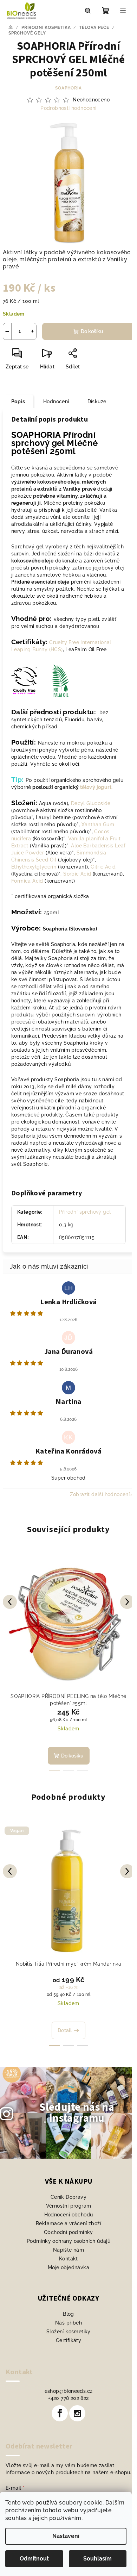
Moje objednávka (68, 2267)
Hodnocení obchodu (69, 2215)
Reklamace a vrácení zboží (68, 2223)
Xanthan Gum (98, 825)
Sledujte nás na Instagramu (77, 2113)
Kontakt (68, 2259)
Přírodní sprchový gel (85, 1212)
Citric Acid (103, 867)
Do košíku (92, 331)
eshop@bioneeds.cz (69, 2391)
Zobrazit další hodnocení (100, 1494)
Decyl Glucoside (91, 803)
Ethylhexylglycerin (34, 867)
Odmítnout (34, 2559)
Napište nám (68, 2250)
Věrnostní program (69, 2206)
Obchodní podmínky (68, 2232)
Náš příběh (68, 2323)
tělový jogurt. (96, 787)
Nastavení (66, 2536)
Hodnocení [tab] (56, 402)
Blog (68, 2314)
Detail (65, 2030)
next (127, 1602)
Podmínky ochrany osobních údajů (68, 2241)
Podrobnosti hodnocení (68, 108)
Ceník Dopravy (68, 2197)
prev (10, 1602)
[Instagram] (77, 2413)
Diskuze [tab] (97, 402)
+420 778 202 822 (68, 2398)
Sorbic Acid (77, 874)
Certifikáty (68, 2340)
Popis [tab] (18, 402)
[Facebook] (60, 2413)
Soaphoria (68, 88)
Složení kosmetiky (68, 2332)
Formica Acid (27, 881)
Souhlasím (97, 2559)
